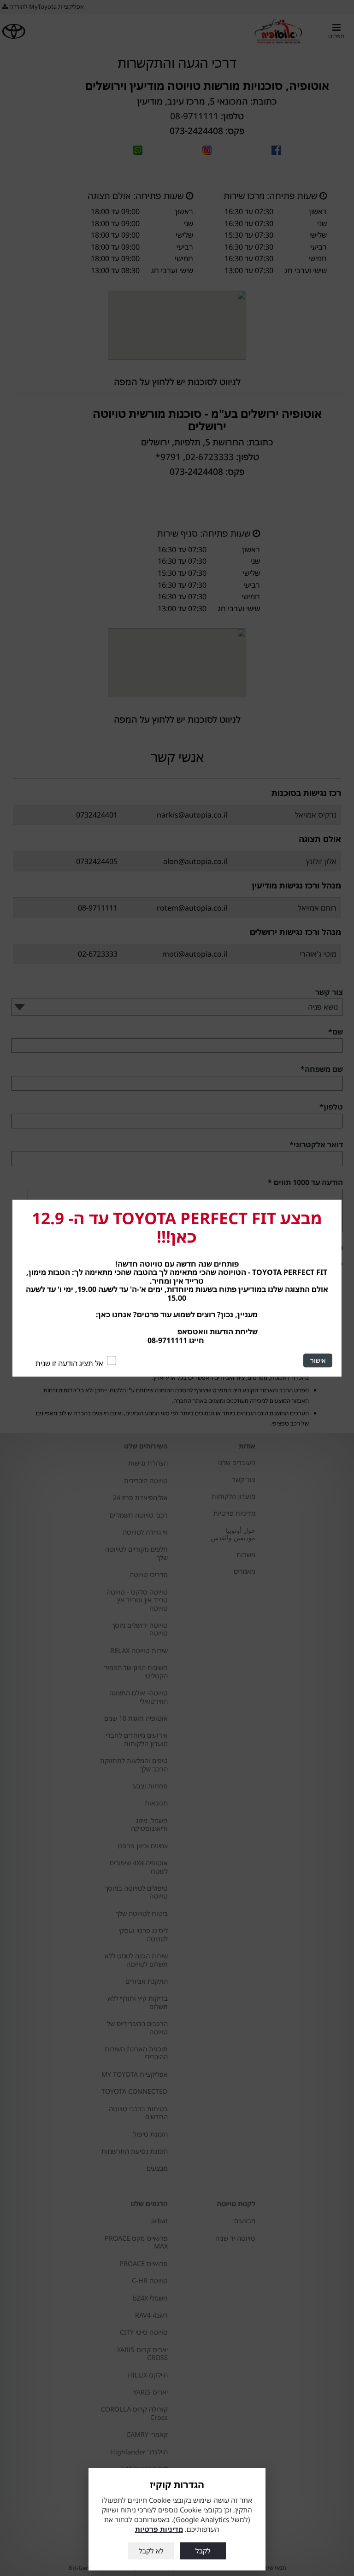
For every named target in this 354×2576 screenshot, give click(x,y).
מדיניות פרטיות (159, 2529)
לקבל (203, 2551)
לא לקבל (151, 2551)
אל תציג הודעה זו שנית (69, 1363)
